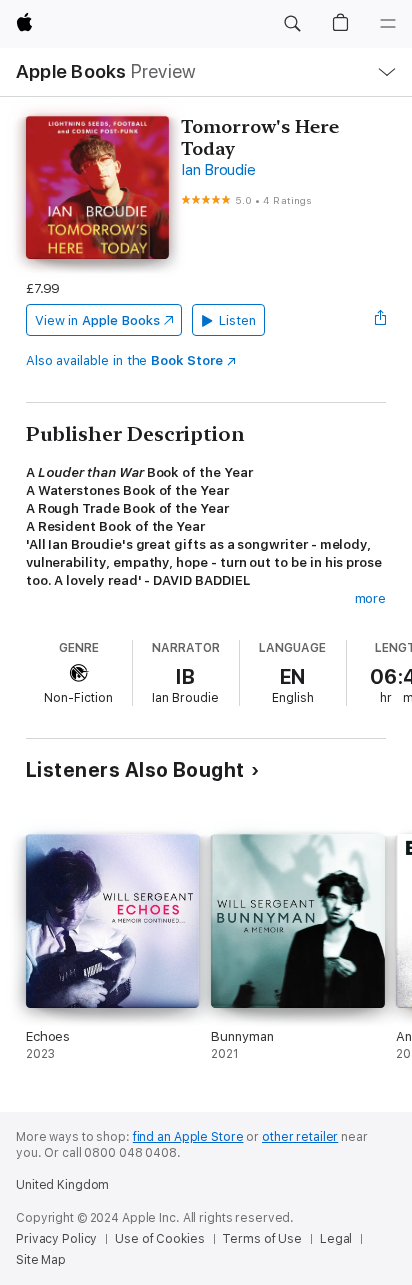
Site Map (41, 1260)
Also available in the (124, 360)
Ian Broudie (218, 170)
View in (97, 320)
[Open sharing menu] (380, 320)
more (371, 598)
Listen (237, 320)
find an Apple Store (188, 1137)
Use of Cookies (159, 1239)
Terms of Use (262, 1239)
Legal (336, 1239)
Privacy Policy (56, 1239)
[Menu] (388, 24)
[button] (292, 24)
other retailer (300, 1137)
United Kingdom (62, 1185)
